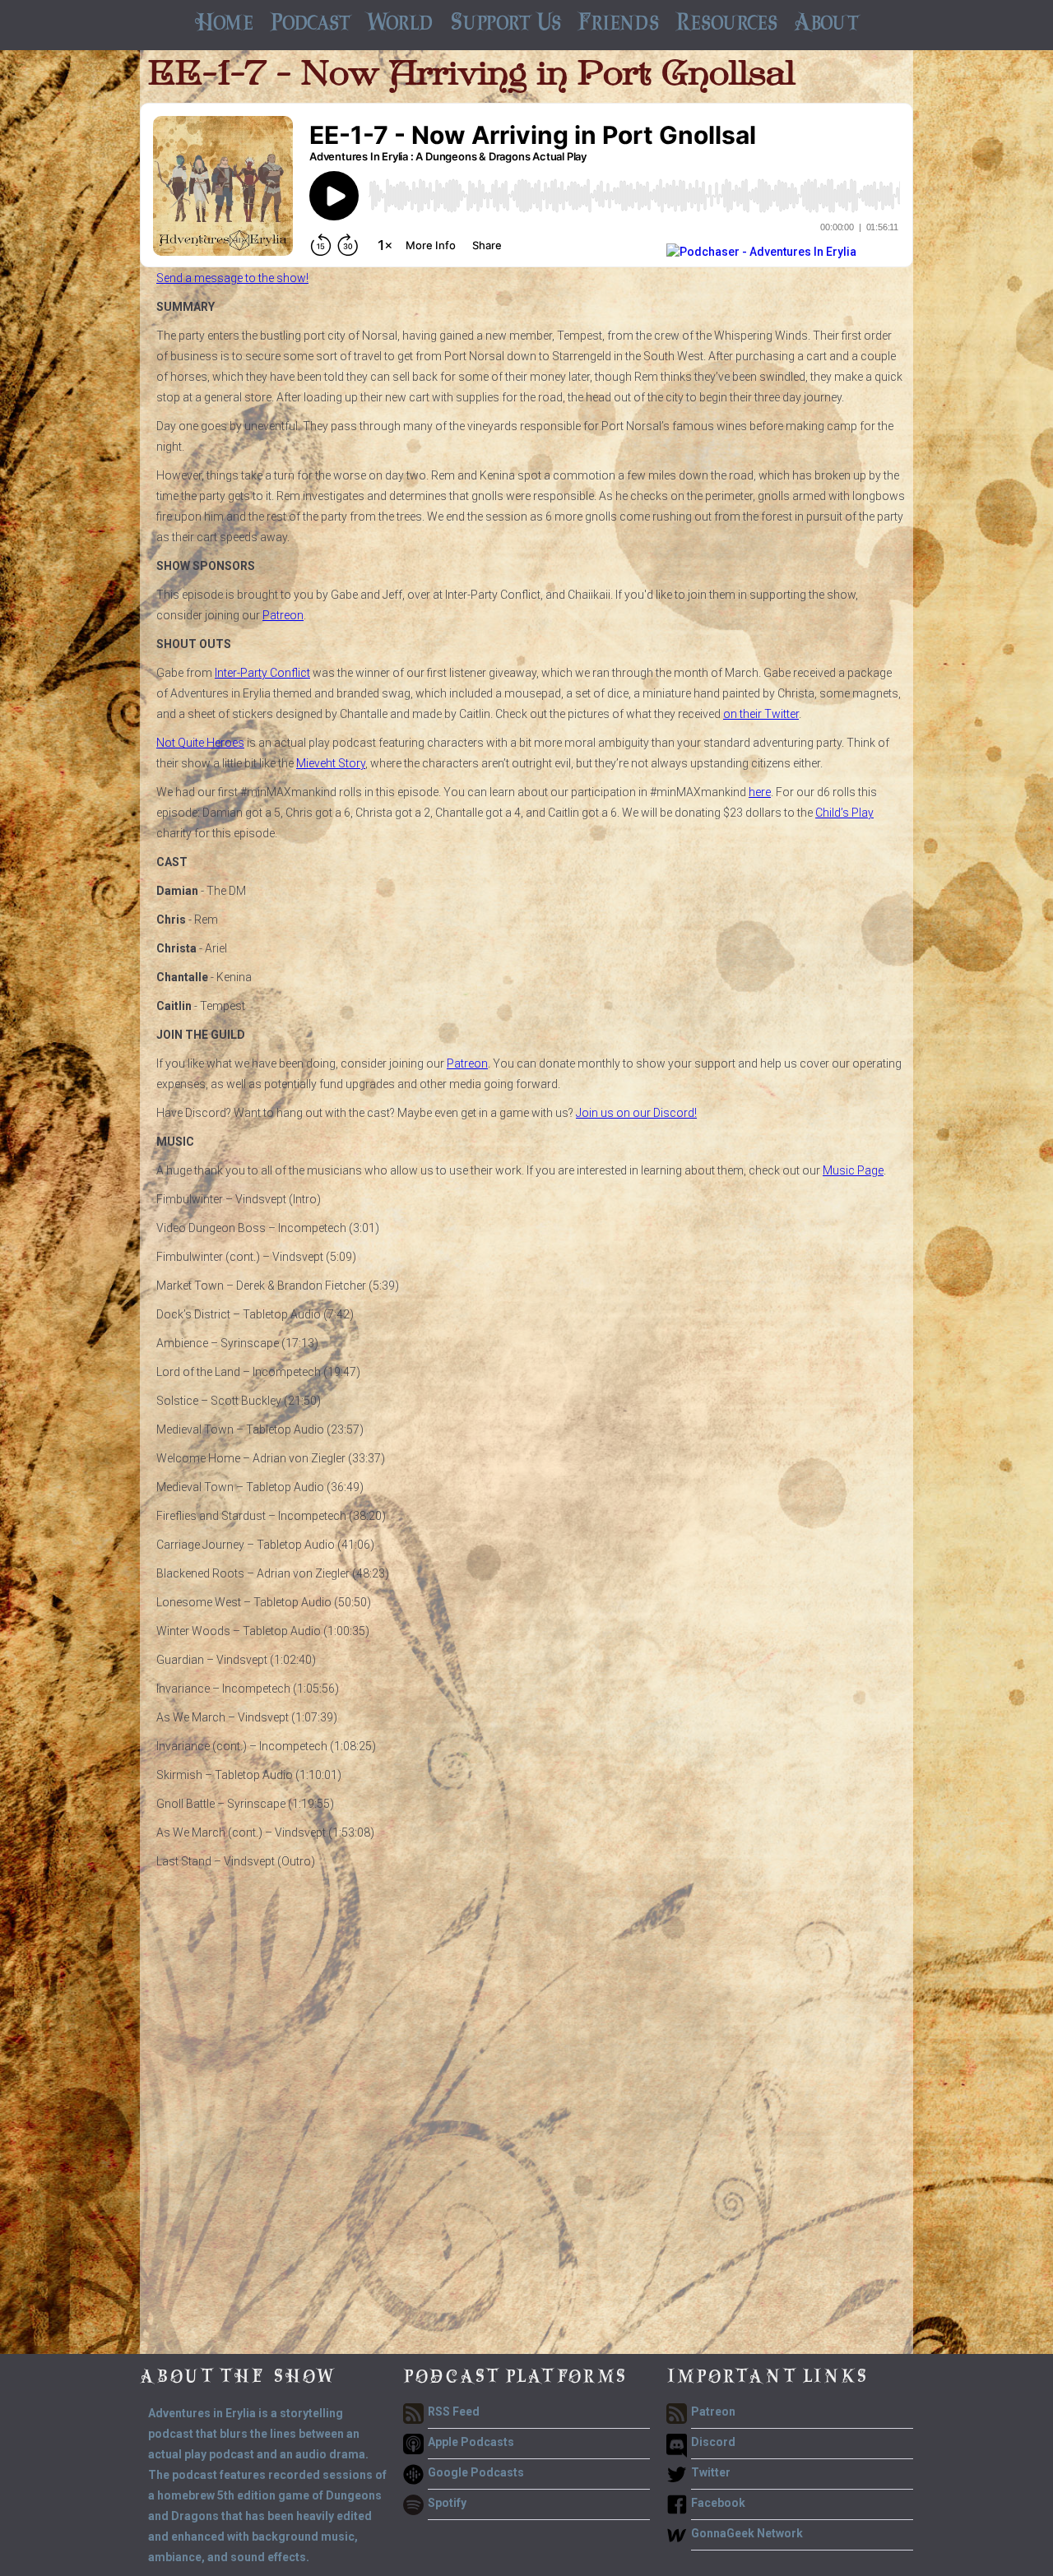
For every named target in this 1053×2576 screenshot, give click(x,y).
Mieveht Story (331, 763)
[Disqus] (526, 2144)
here (760, 792)
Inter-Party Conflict (262, 673)
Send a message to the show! (232, 278)
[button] (309, 25)
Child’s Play (844, 813)
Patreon (283, 615)
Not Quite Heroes (200, 743)
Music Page (853, 1170)
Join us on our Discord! (636, 1113)
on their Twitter (761, 714)
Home (224, 25)
